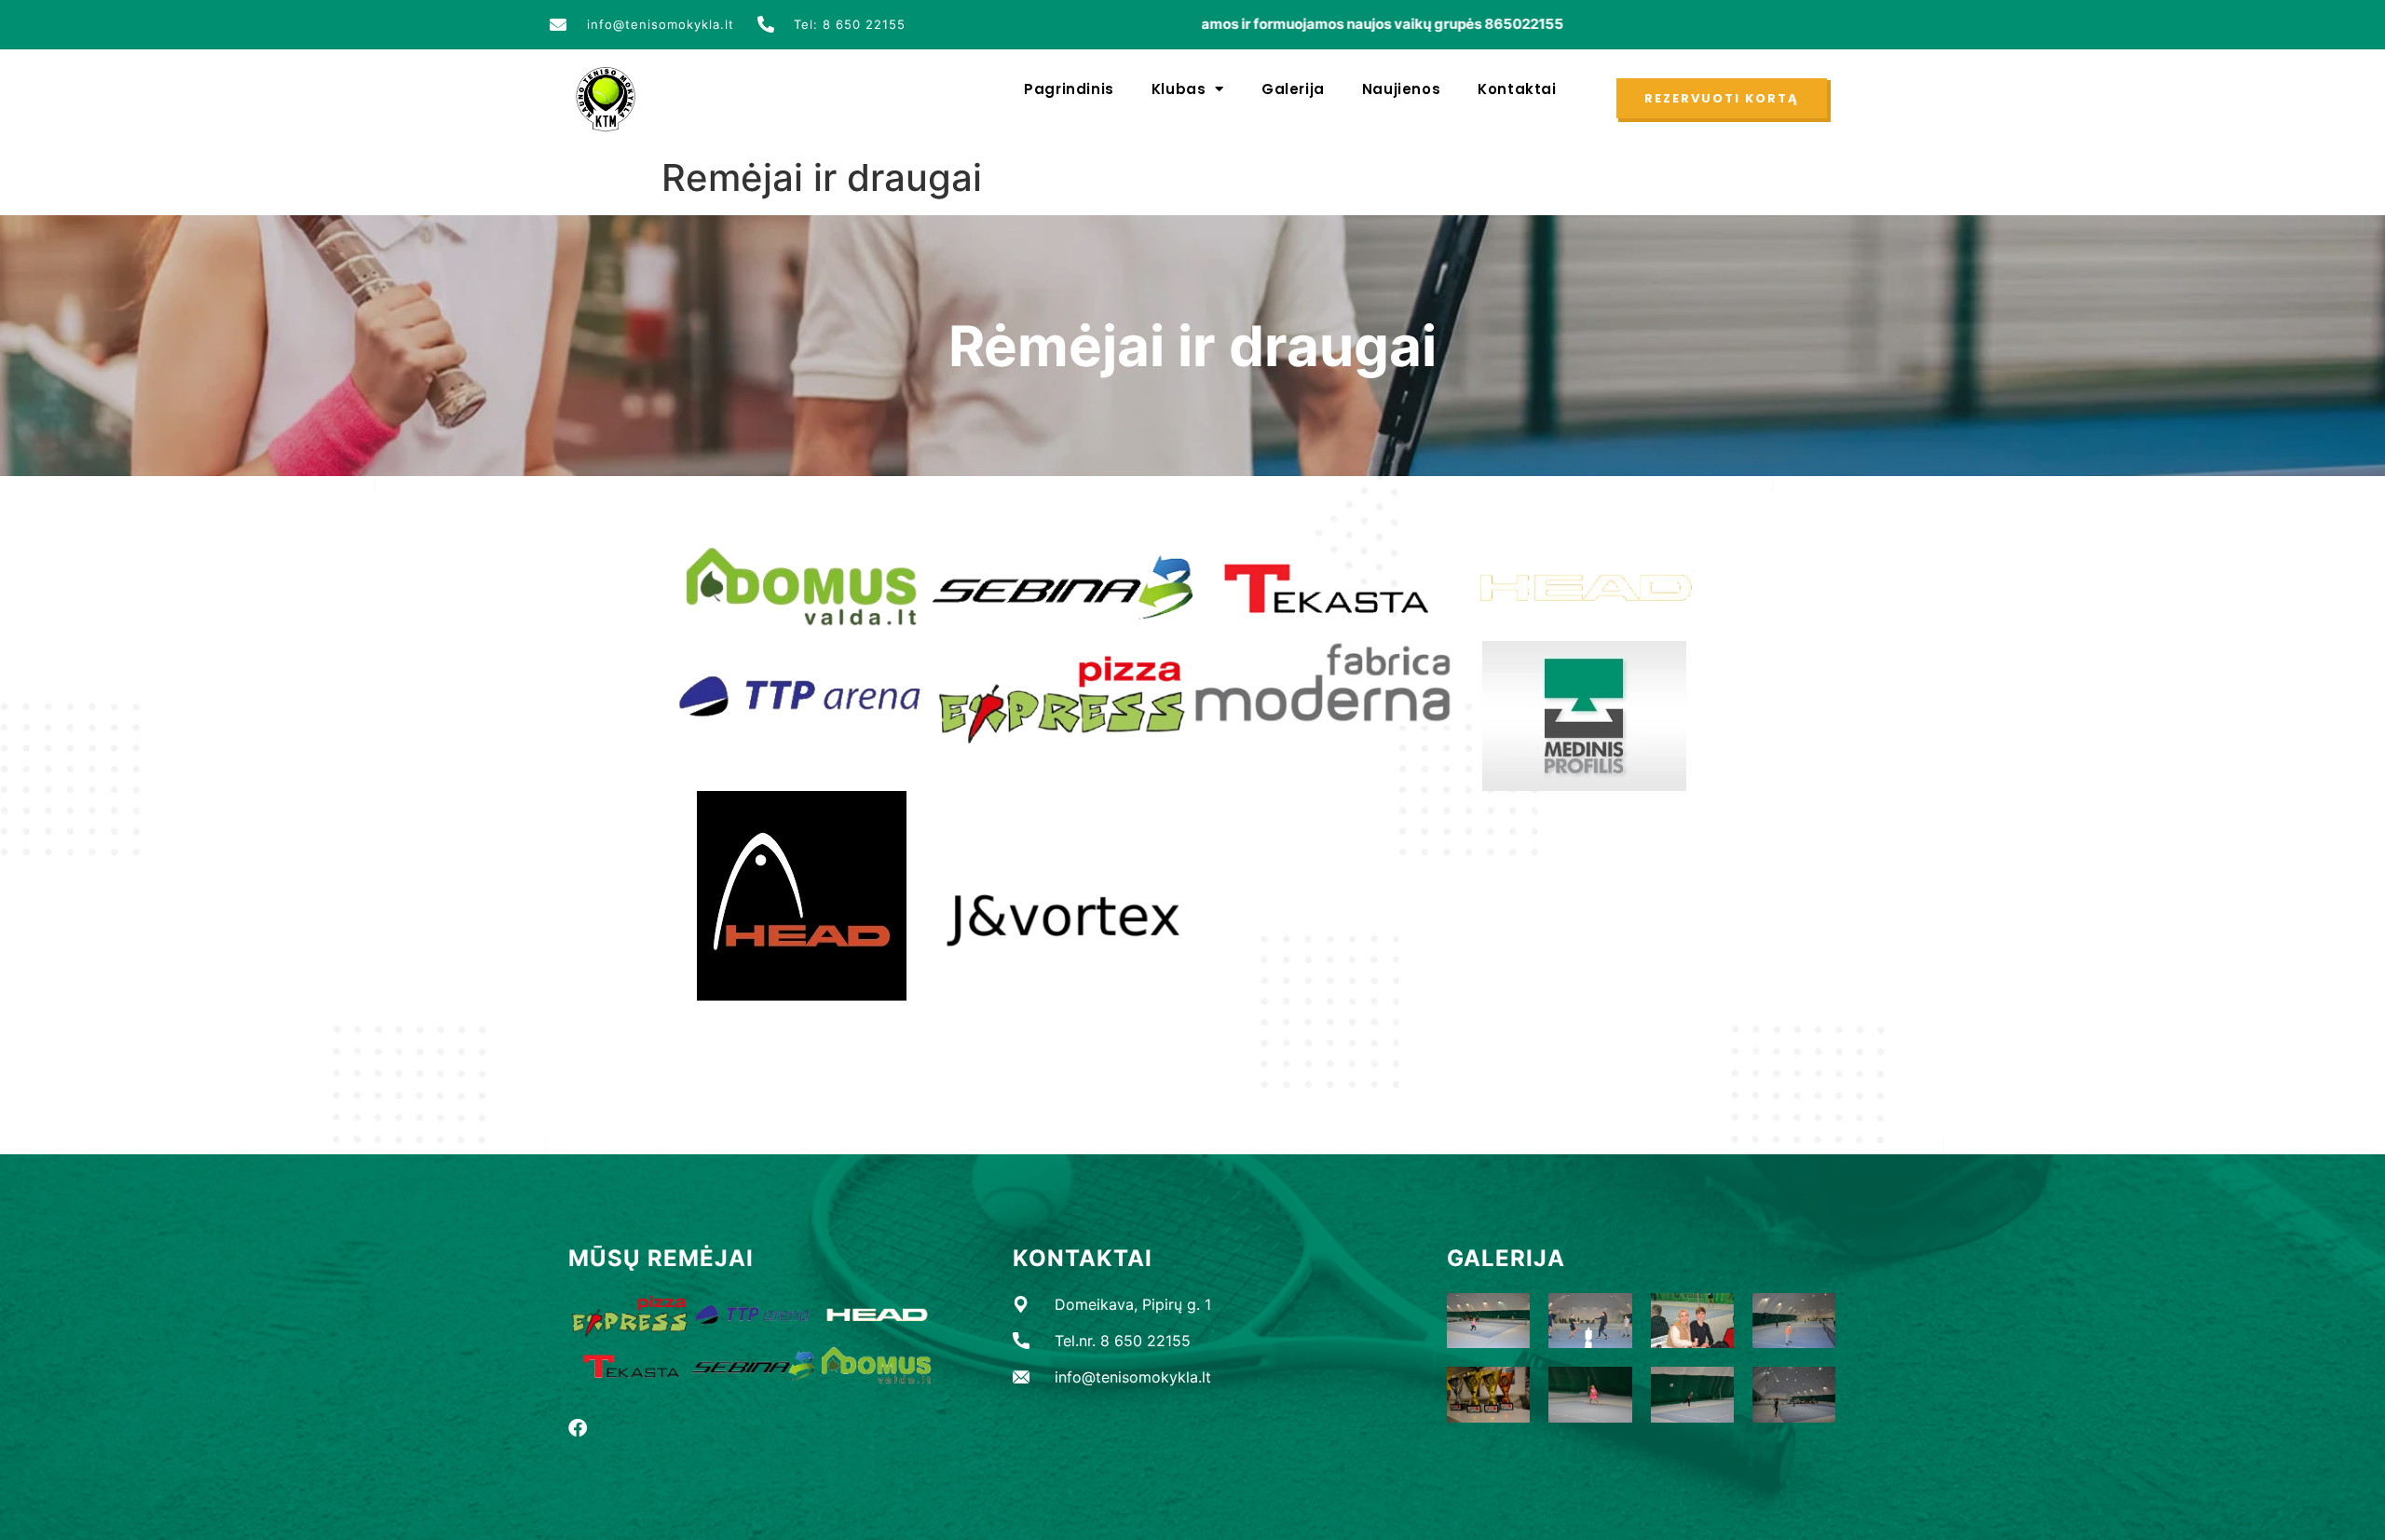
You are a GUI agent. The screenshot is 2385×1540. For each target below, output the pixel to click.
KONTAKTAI (1083, 1258)
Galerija (1293, 89)
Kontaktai (1517, 89)
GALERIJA (1506, 1258)
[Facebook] (578, 1428)
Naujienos (1401, 89)
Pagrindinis (1069, 89)
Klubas (1179, 89)
